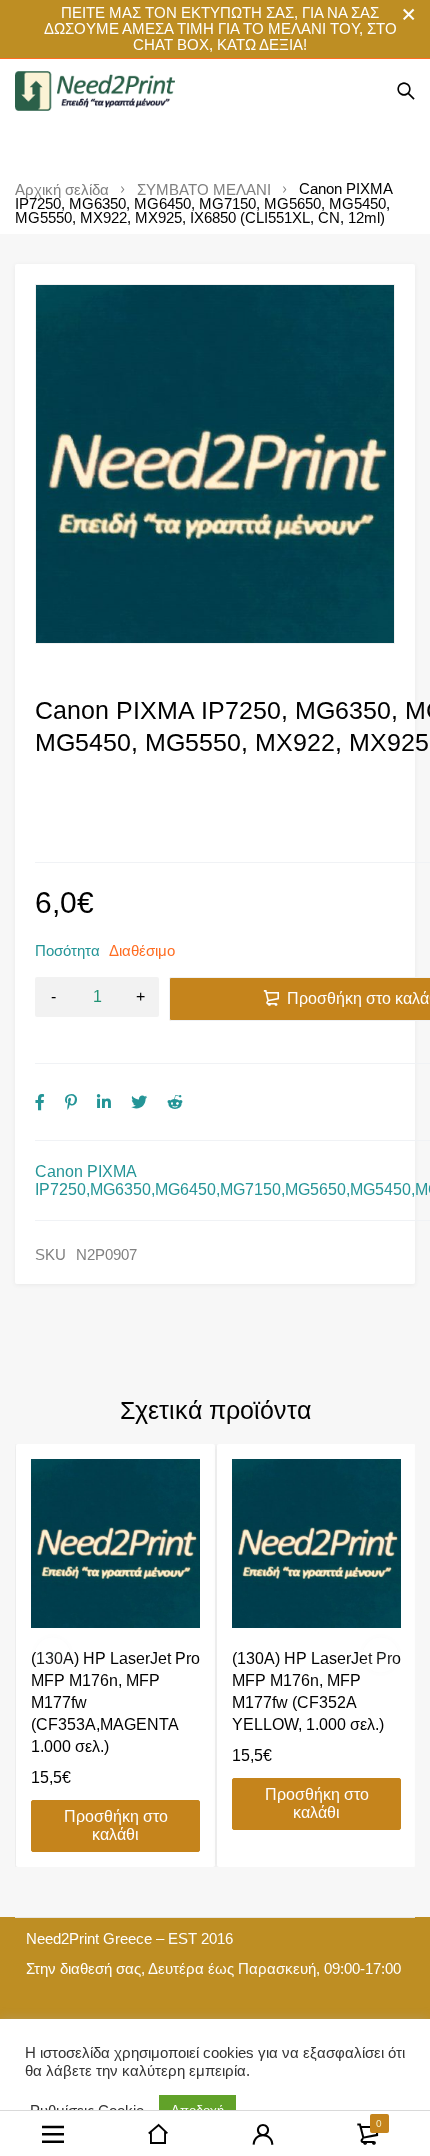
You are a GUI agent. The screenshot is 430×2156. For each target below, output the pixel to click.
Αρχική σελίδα (62, 190)
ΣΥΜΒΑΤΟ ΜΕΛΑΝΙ (204, 190)
